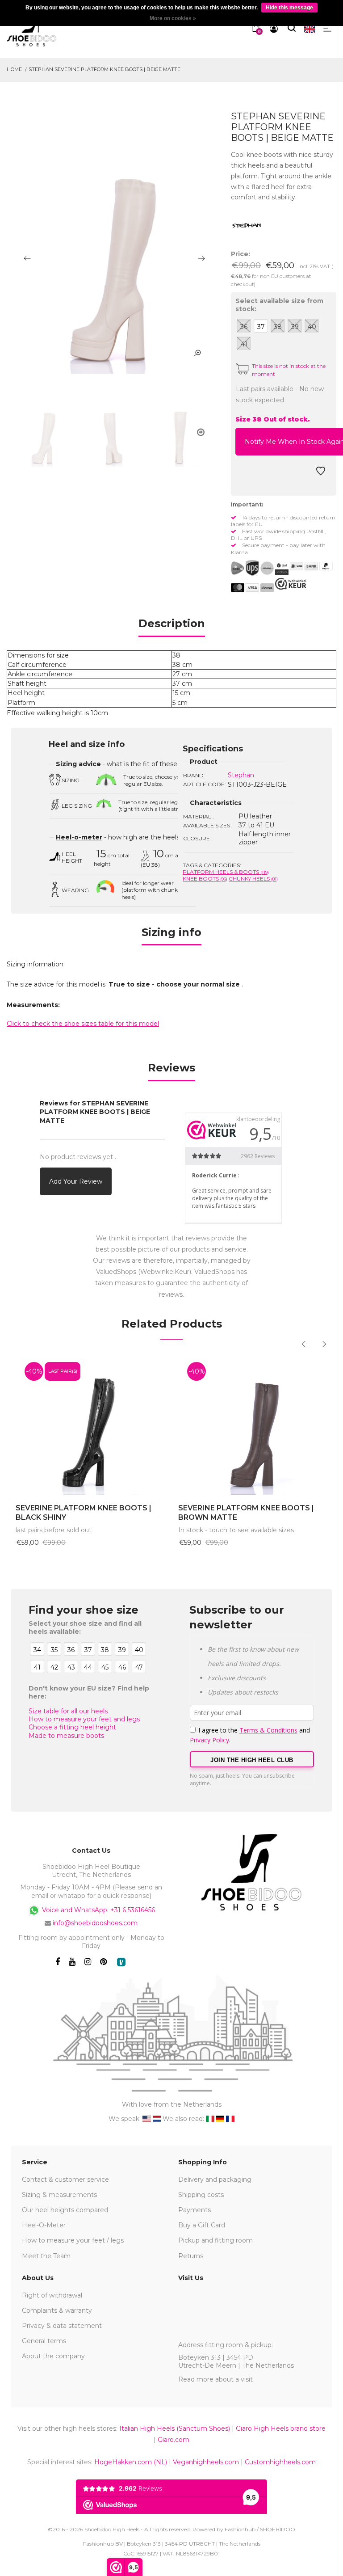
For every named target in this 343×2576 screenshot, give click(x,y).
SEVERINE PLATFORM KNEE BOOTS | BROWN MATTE (246, 1513)
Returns (191, 2256)
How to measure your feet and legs (84, 1719)
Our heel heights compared (65, 2210)
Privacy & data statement (62, 2326)
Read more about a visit (215, 2379)
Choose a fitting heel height (72, 1727)
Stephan (241, 775)
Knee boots (205, 879)
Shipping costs (201, 2195)
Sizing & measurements (59, 2195)
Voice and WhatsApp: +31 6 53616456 (98, 1910)
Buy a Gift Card (202, 2225)
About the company (53, 2356)
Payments (195, 2210)
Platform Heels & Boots (226, 872)
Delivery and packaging (215, 2180)
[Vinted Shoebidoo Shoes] (121, 1962)
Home (14, 69)
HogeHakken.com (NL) (131, 2462)
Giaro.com (174, 2440)
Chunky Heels (253, 879)
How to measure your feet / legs (73, 2240)
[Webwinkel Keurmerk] (291, 584)
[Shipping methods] (260, 568)
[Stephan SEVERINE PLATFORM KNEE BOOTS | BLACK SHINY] (90, 1424)
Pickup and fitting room (215, 2240)
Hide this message (289, 8)
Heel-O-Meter (44, 2225)
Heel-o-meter (79, 837)
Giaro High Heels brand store (281, 2428)
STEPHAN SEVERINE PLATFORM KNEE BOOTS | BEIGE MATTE (105, 69)
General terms (44, 2341)
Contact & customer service (65, 2180)
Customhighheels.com (280, 2462)
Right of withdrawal (52, 2295)
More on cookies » (173, 18)
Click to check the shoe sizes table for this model (83, 1024)
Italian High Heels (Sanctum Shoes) (175, 2428)
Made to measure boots (66, 1736)
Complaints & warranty (57, 2310)
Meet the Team (46, 2256)
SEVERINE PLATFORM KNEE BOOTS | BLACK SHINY (84, 1513)
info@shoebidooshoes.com (95, 1923)
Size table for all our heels (68, 1711)
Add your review (76, 1181)
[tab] (172, 626)
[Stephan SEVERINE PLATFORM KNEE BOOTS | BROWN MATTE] (253, 1424)
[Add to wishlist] (321, 473)
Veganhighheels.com (206, 2462)
